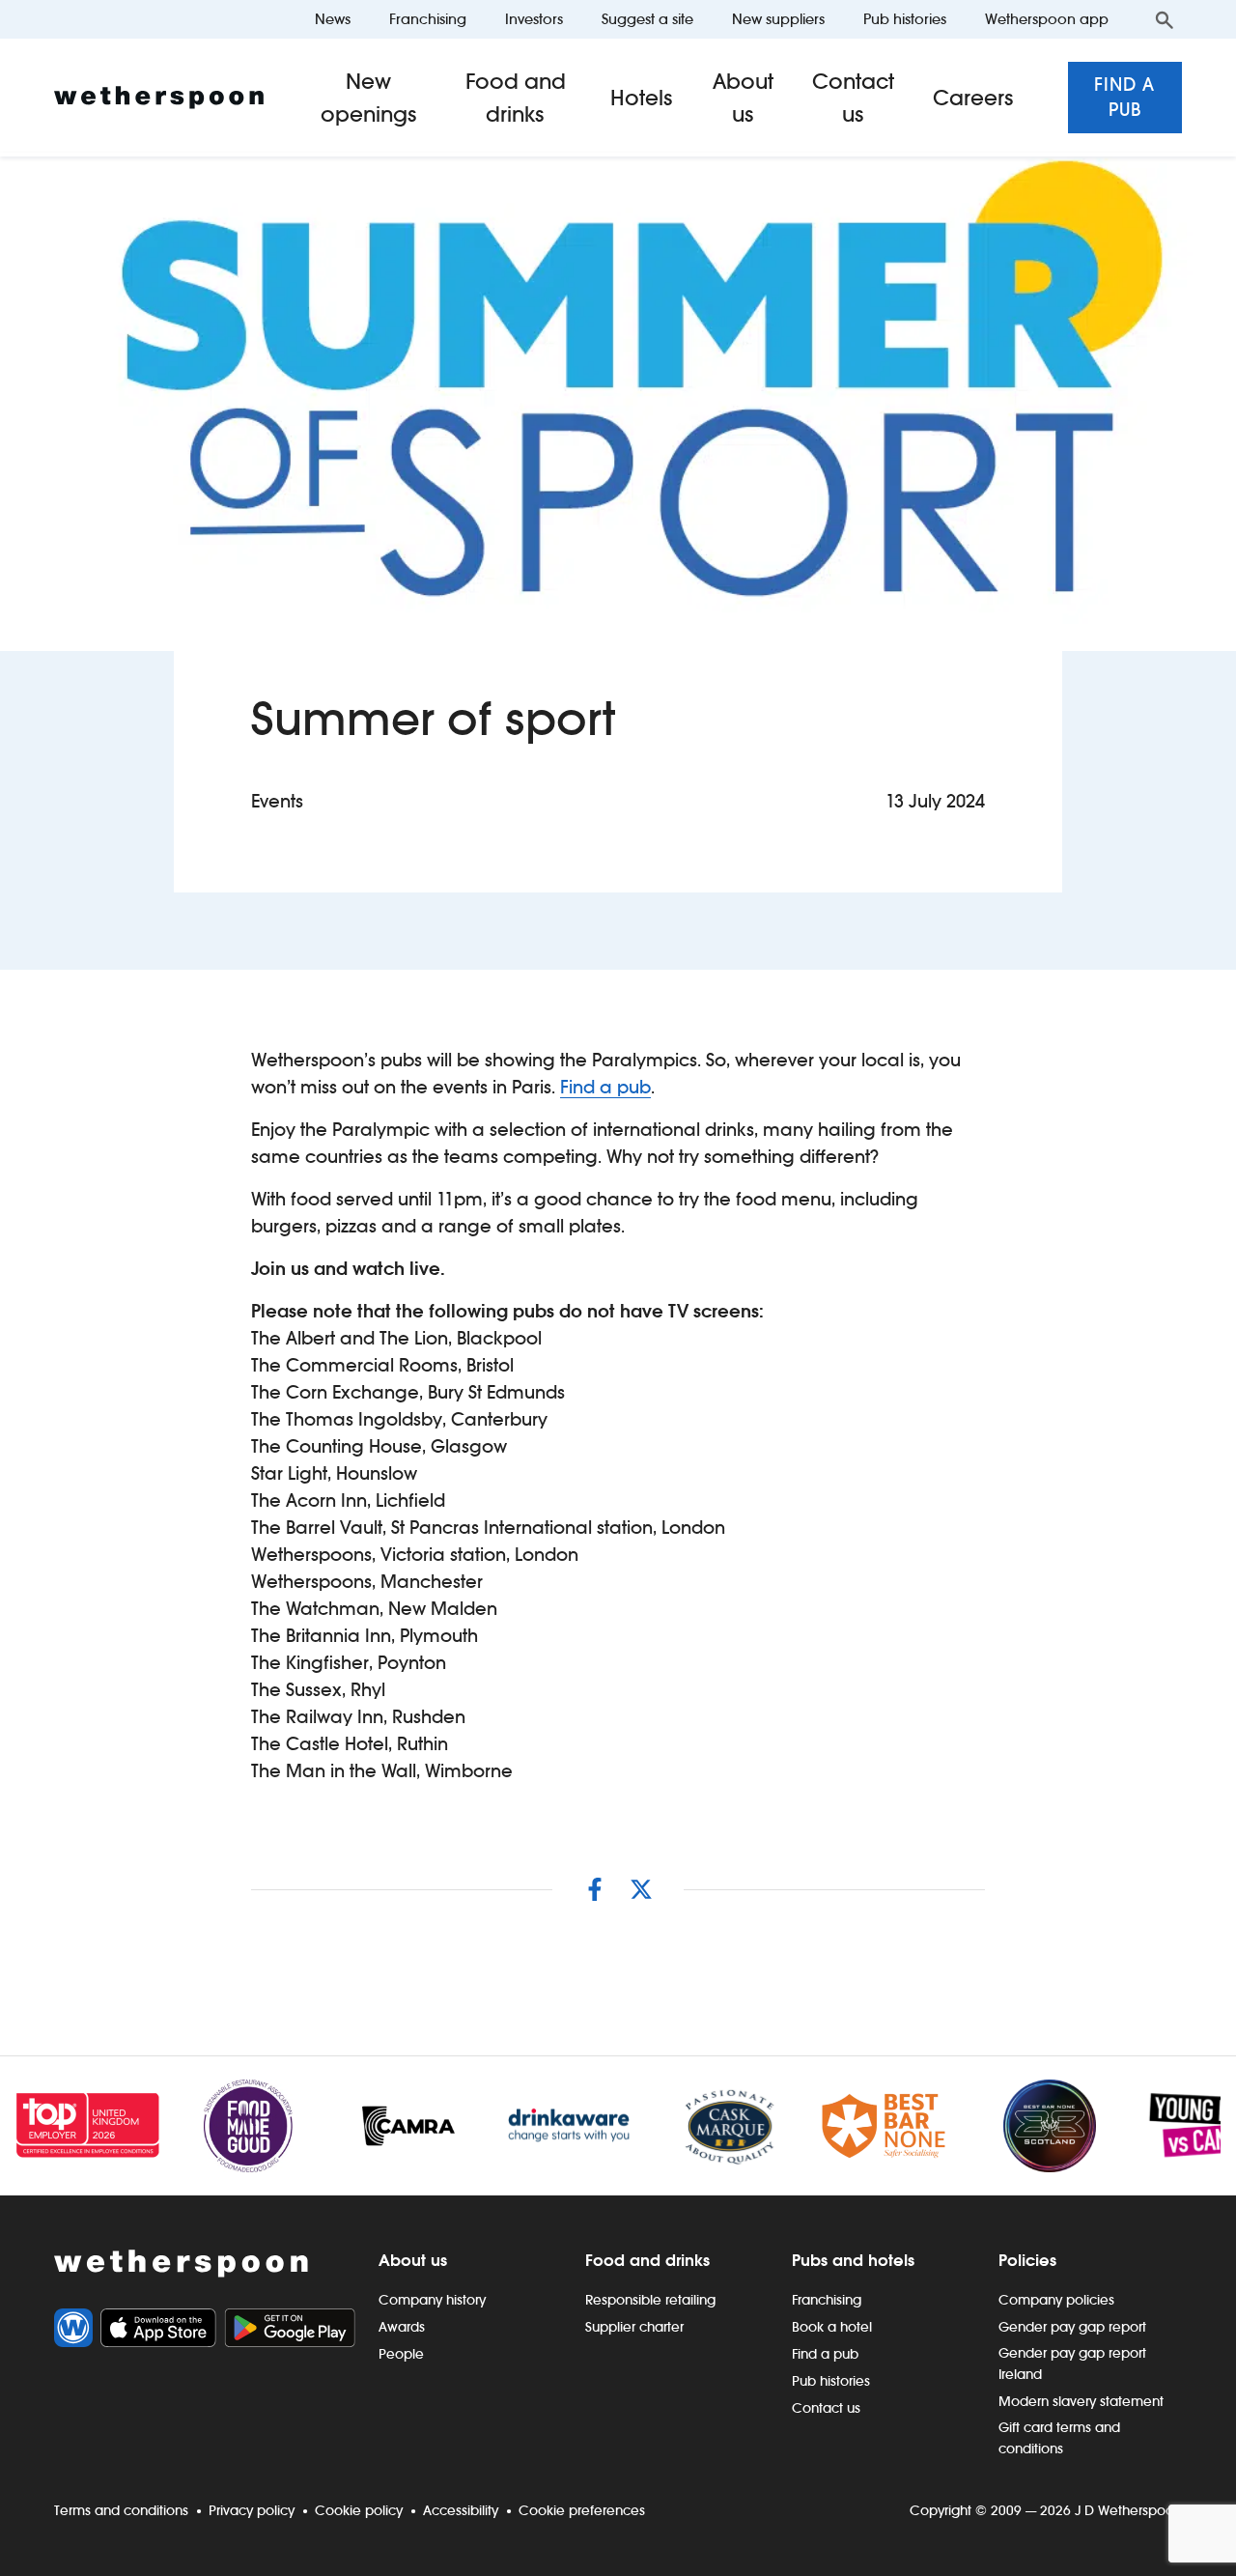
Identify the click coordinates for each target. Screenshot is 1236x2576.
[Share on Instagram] (595, 1889)
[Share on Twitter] (641, 1889)
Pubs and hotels (853, 2260)
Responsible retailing (650, 2300)
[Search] (1165, 19)
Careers (973, 98)
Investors (534, 19)
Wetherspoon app (1047, 19)
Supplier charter (634, 2327)
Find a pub (1124, 97)
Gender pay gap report (1072, 2327)
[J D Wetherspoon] (159, 98)
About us (743, 98)
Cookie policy (359, 2510)
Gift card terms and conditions (1059, 2438)
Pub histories (905, 19)
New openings (369, 98)
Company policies (1056, 2300)
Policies (1027, 2260)
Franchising (428, 19)
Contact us (853, 98)
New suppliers (778, 19)
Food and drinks (516, 98)
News (333, 19)
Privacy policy (252, 2510)
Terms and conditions (121, 2510)
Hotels (642, 98)
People (401, 2354)
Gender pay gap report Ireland (1072, 2364)
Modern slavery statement (1081, 2401)
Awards (402, 2327)
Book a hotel (832, 2327)
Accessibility (461, 2510)
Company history (432, 2300)
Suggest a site (647, 19)
